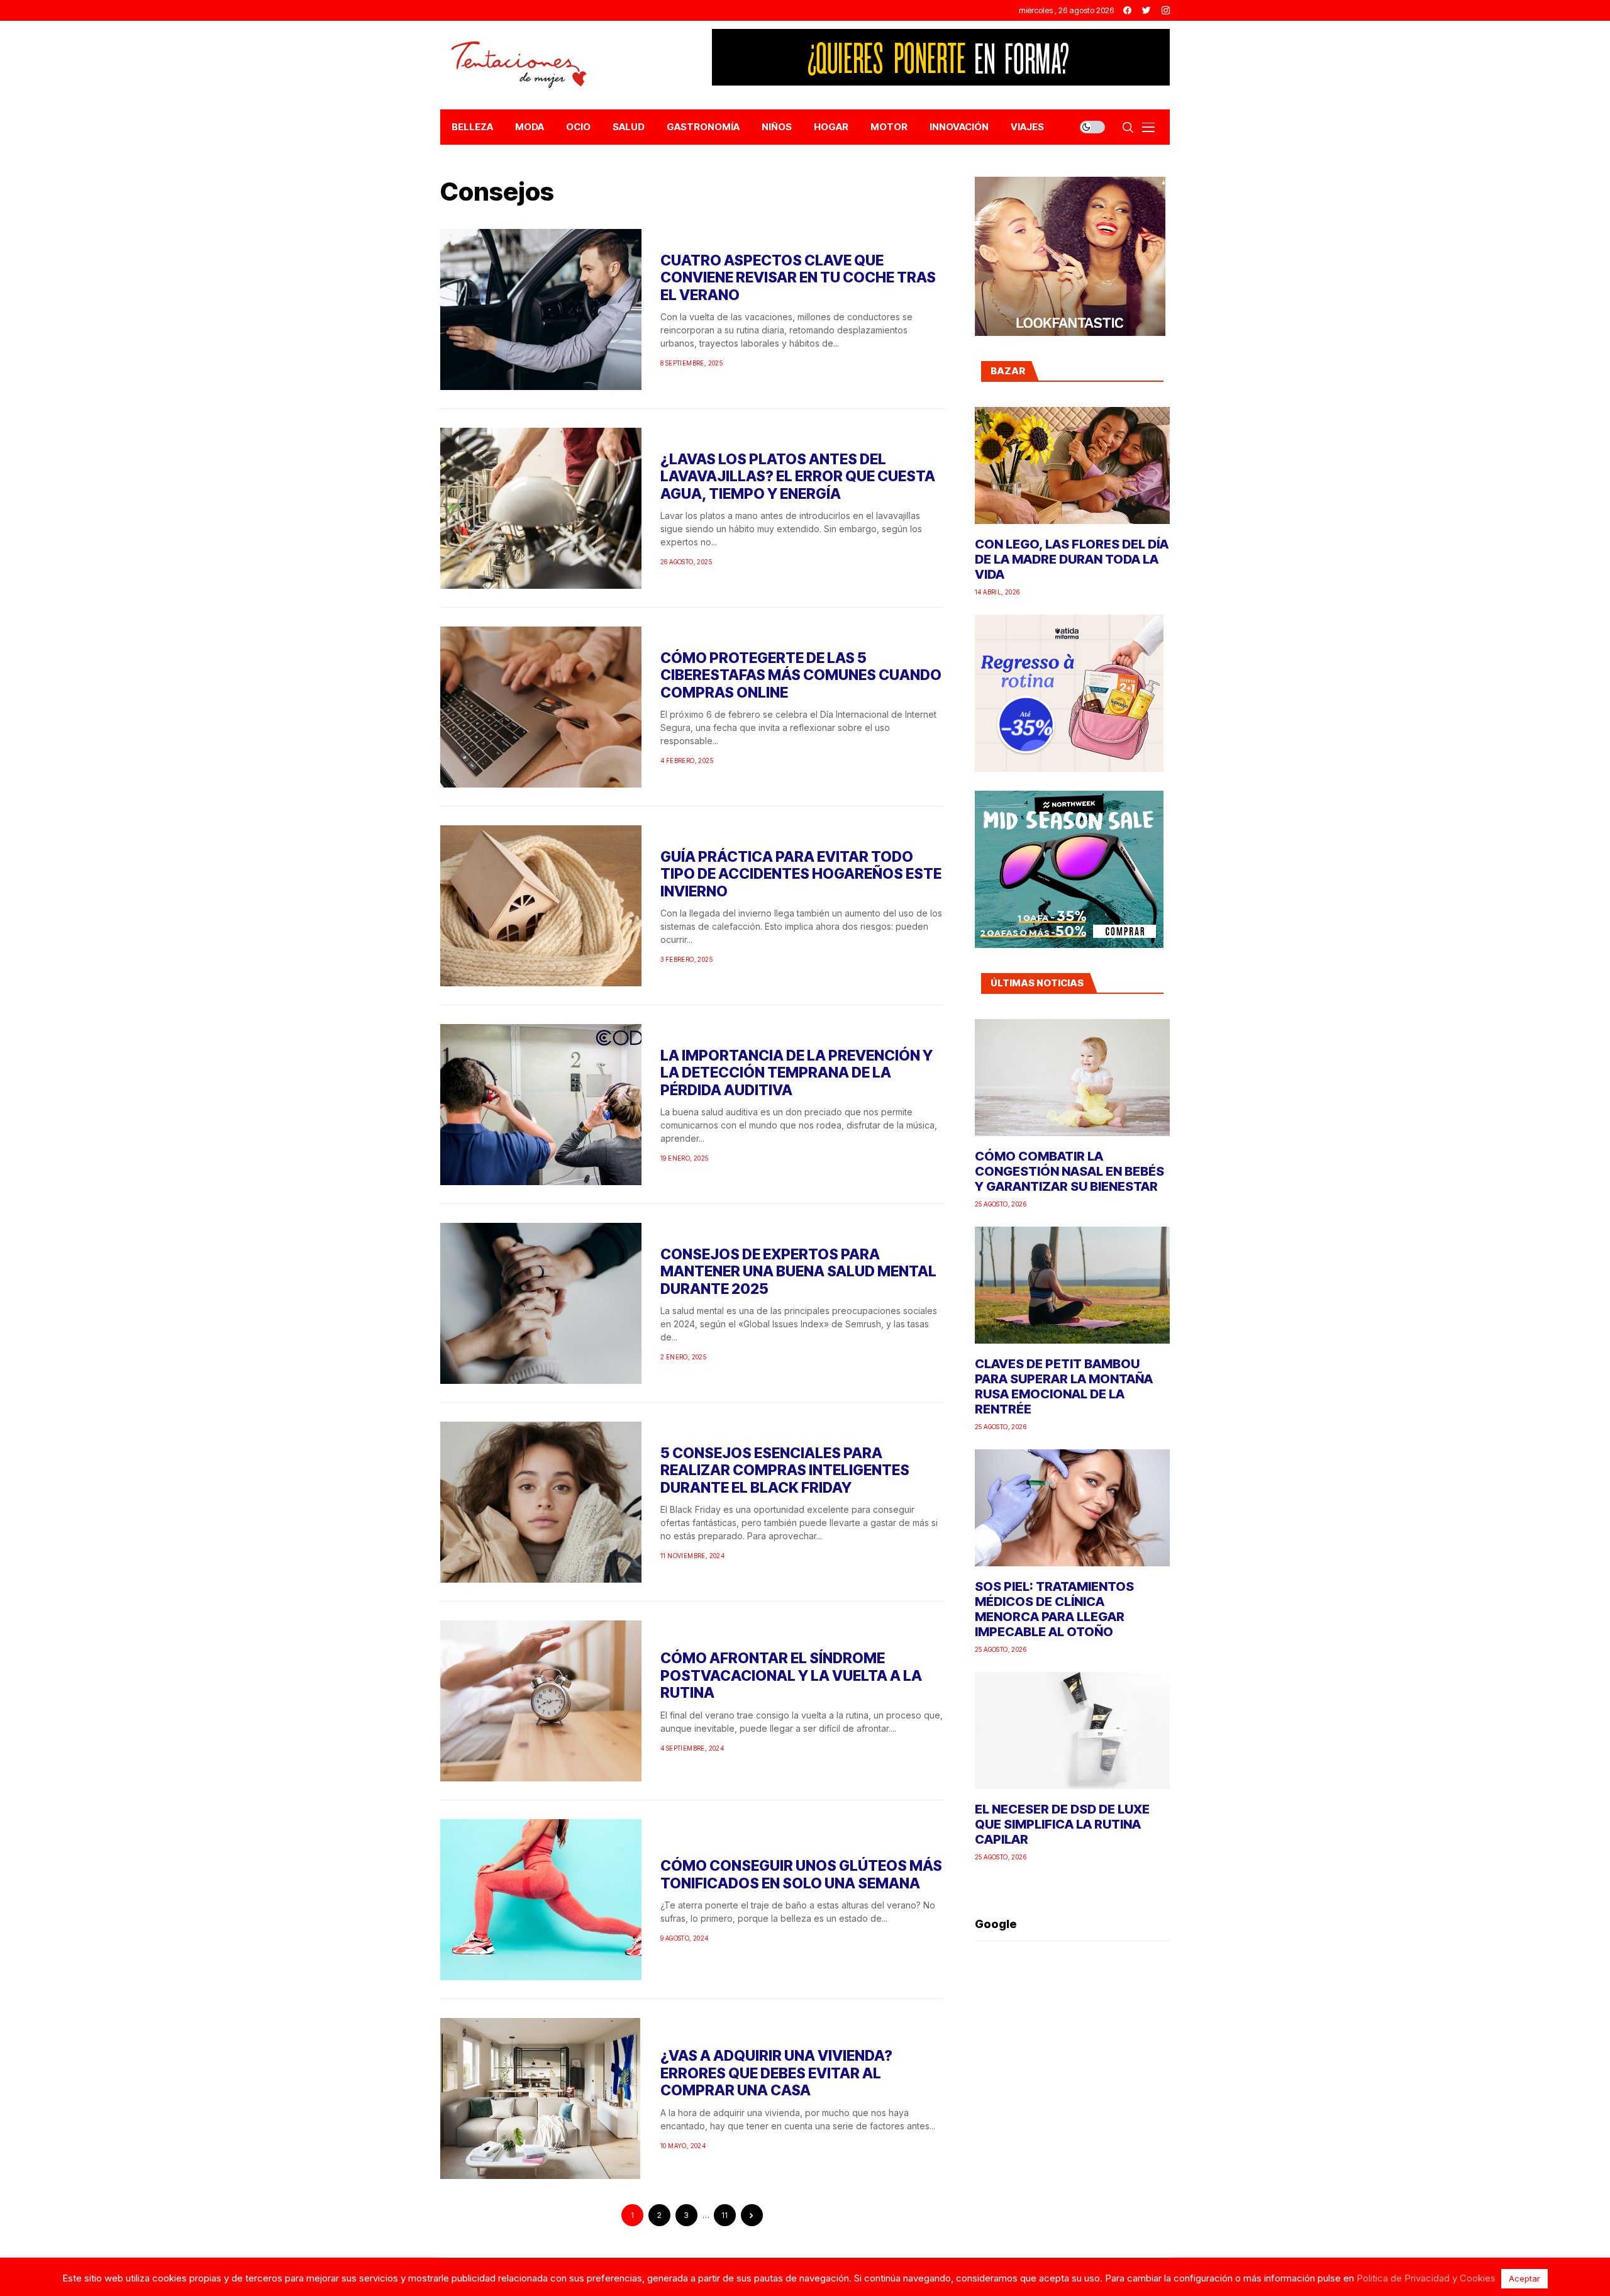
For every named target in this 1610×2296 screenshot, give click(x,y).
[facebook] (1127, 10)
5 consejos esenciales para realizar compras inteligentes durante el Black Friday (785, 1470)
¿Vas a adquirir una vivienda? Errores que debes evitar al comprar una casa (776, 2073)
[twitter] (1146, 10)
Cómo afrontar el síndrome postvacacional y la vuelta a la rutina (791, 1675)
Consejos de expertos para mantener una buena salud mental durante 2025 (798, 1272)
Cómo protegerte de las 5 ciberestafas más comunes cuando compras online (801, 675)
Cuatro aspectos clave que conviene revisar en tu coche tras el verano (798, 278)
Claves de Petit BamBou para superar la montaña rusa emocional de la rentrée (1064, 1386)
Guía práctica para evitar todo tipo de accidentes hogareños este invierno (801, 874)
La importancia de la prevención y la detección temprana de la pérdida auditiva (797, 1073)
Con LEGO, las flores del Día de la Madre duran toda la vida (1072, 559)
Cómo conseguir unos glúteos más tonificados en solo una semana (801, 1875)
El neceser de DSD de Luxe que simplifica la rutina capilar (1062, 1824)
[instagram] (1166, 10)
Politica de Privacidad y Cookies (1426, 2278)
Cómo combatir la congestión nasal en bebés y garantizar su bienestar (1069, 1171)
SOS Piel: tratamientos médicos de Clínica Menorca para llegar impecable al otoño (1054, 1609)
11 (724, 2215)
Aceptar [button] (1524, 2278)
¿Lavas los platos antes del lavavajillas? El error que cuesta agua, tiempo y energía (798, 476)
